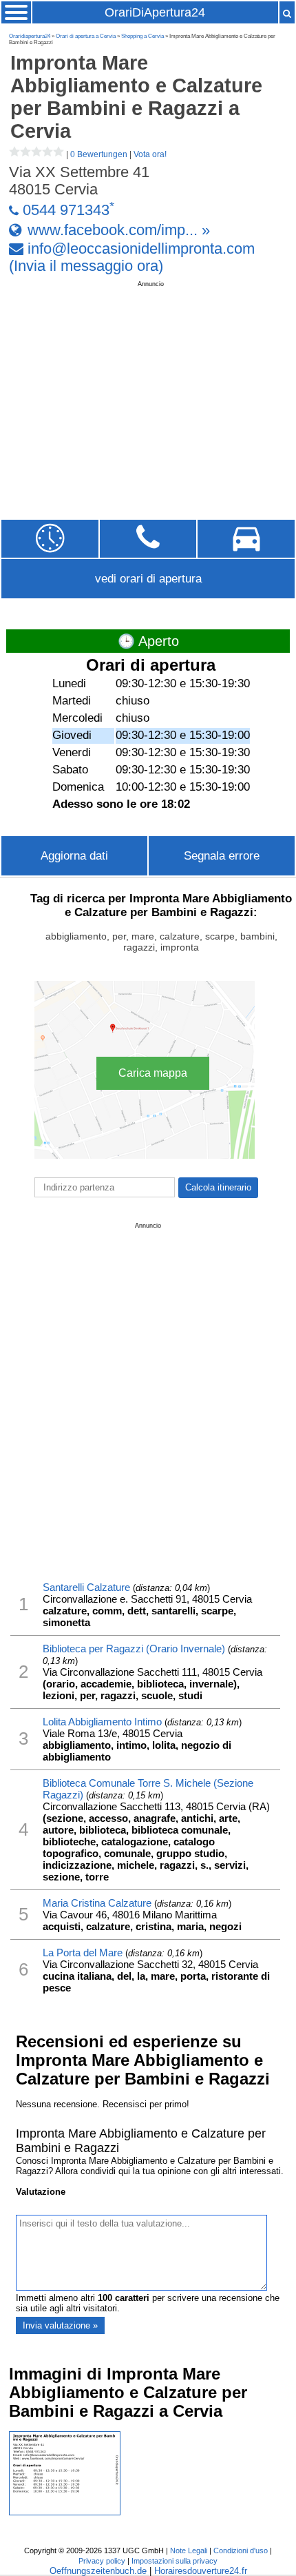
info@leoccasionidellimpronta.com (141, 249)
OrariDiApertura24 (155, 12)
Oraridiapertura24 (30, 36)
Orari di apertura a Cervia (86, 36)
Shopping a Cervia (142, 36)
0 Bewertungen (99, 154)
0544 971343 (66, 211)
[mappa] (246, 539)
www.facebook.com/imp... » (119, 230)
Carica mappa (153, 1073)
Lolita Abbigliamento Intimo (102, 1722)
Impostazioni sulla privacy (175, 2561)
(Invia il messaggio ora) (86, 266)
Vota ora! (150, 154)
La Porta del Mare (83, 1953)
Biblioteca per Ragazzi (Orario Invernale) (134, 1649)
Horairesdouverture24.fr (201, 2571)
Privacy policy (102, 2561)
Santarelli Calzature (86, 1587)
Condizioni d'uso (241, 2550)
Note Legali (189, 2550)
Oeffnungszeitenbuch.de (98, 2571)
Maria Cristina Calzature (97, 1903)
